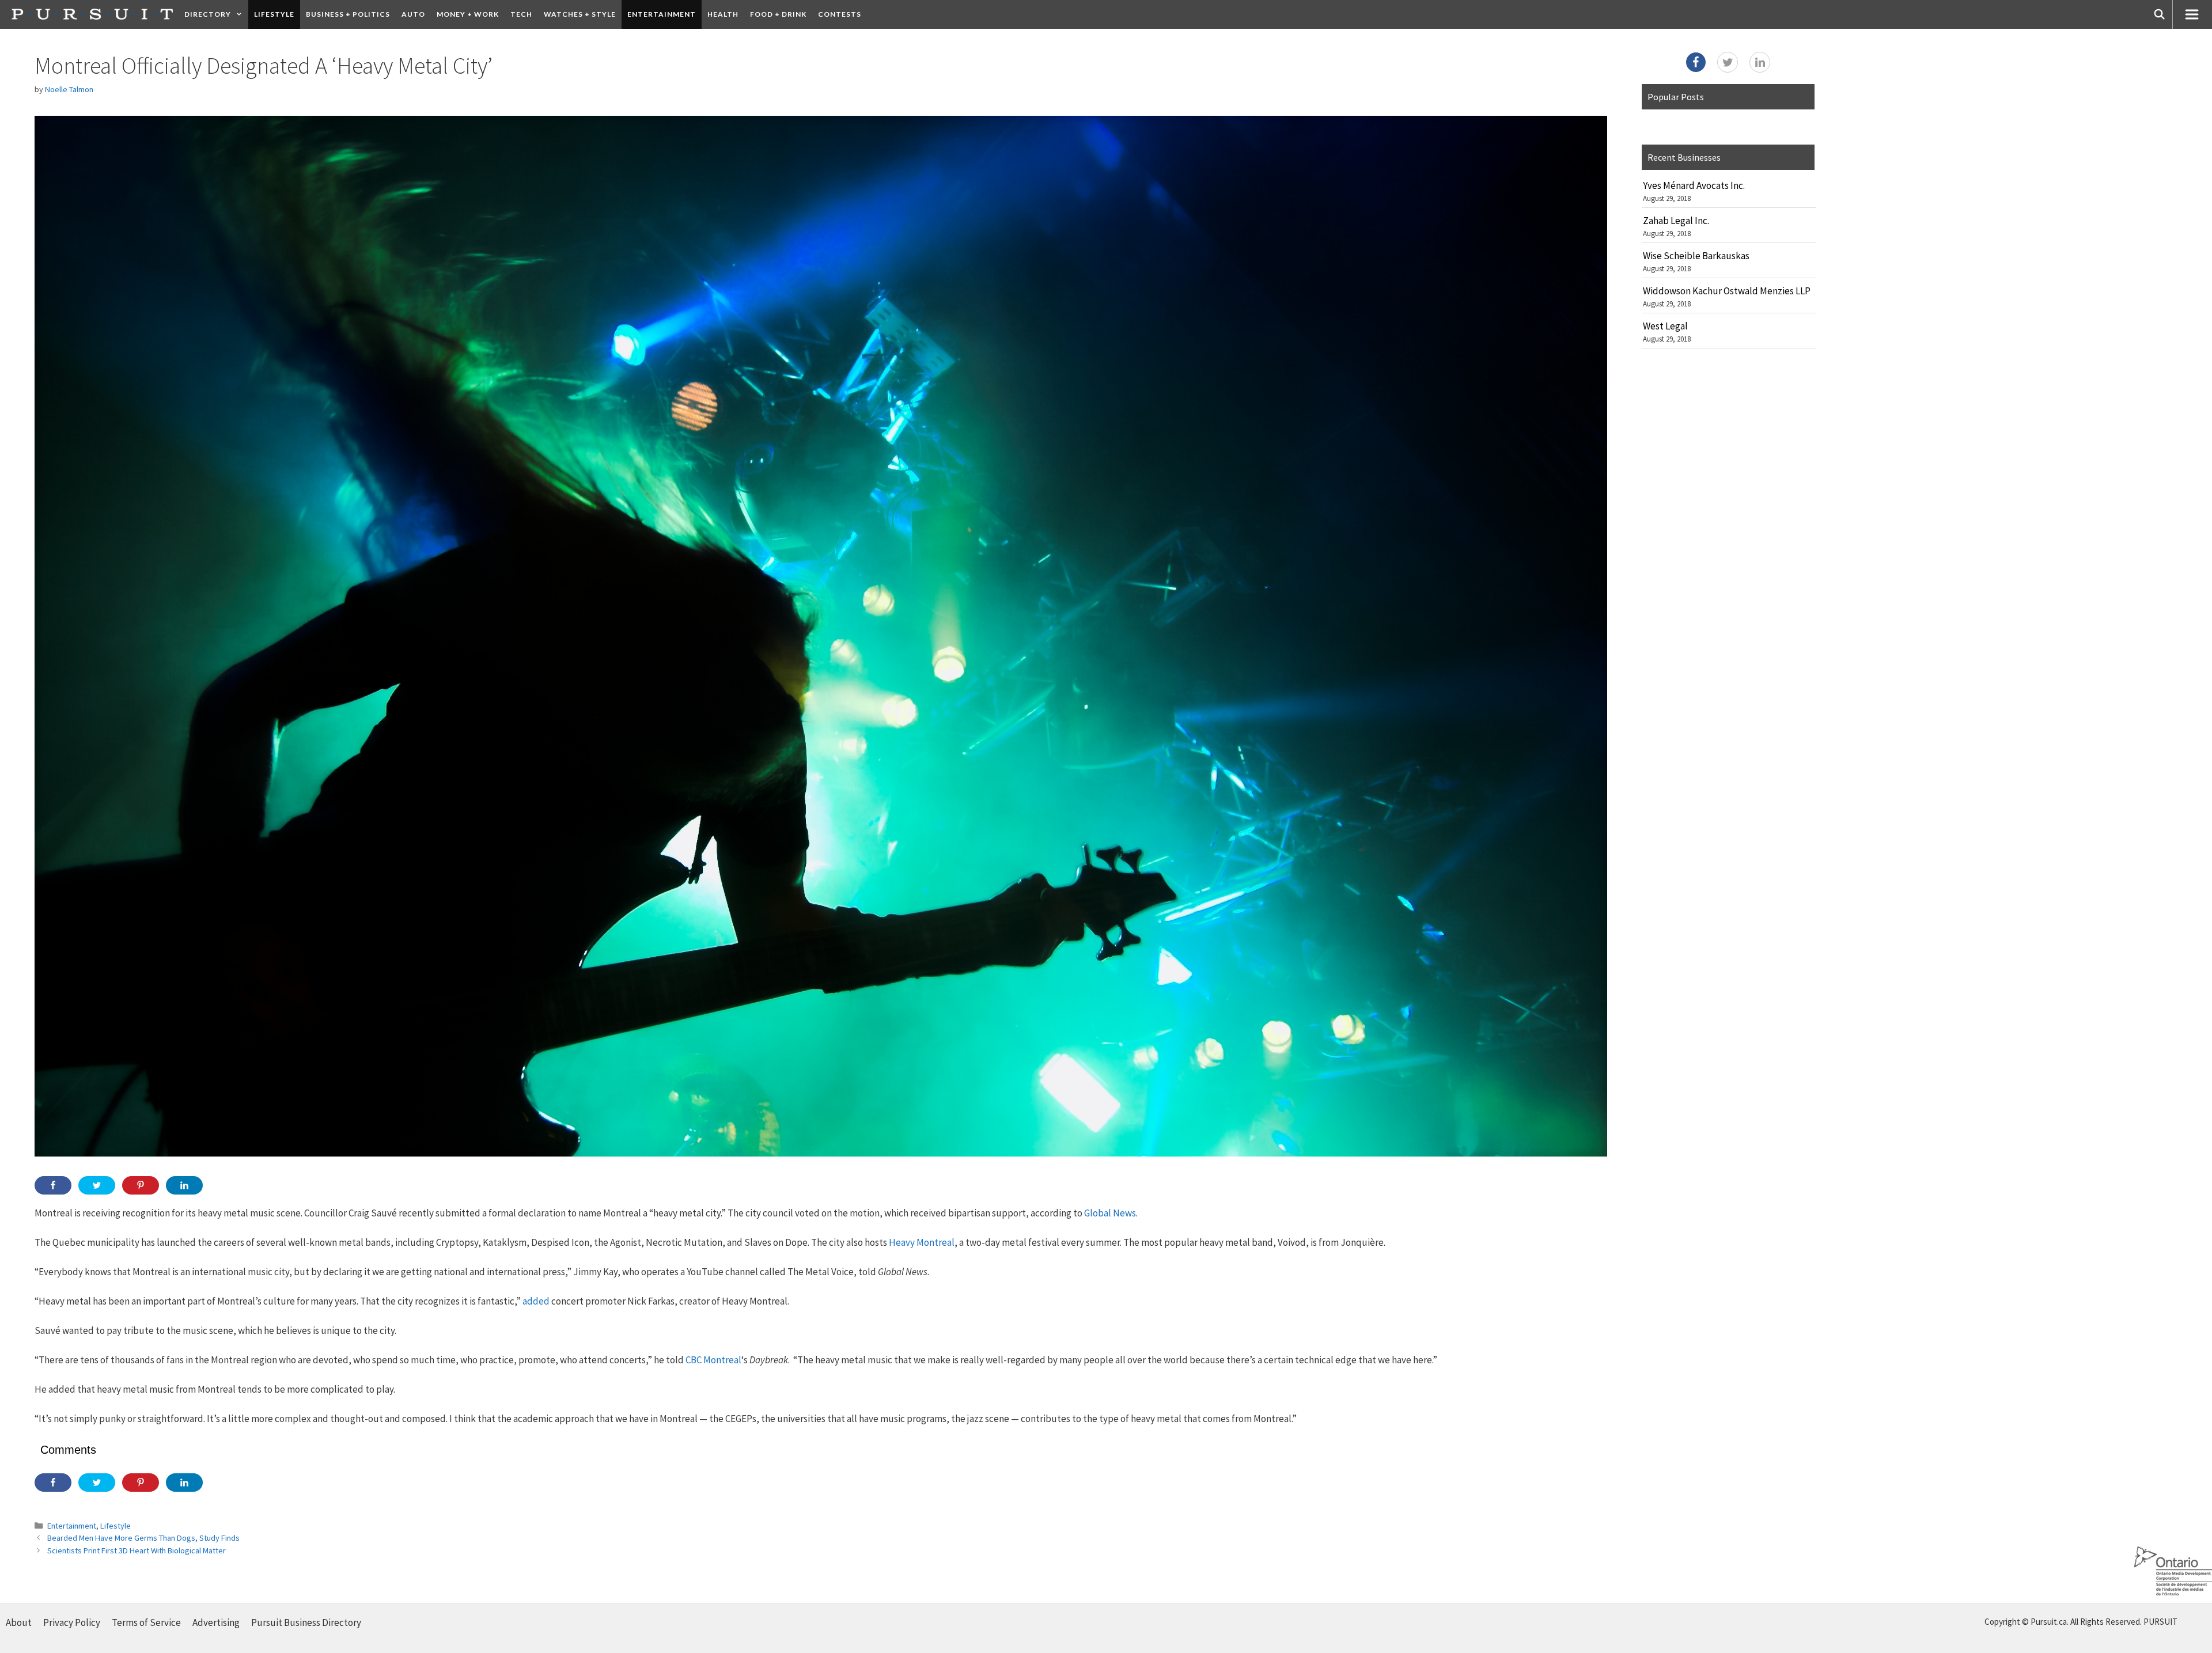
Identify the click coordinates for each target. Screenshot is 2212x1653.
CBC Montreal (713, 1360)
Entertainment (662, 14)
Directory (208, 14)
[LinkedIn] (1760, 62)
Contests (840, 14)
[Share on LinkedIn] (184, 1185)
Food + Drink (778, 14)
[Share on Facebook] (53, 1185)
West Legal (1665, 326)
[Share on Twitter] (97, 1185)
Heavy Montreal (922, 1242)
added (536, 1301)
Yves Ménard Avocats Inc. (1694, 185)
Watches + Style (580, 14)
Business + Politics (348, 14)
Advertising (216, 1622)
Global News (1110, 1213)
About (19, 1622)
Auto (413, 14)
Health (723, 14)
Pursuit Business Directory (306, 1622)
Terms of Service (146, 1622)
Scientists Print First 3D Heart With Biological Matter (137, 1550)
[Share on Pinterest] (141, 1185)
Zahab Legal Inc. (1676, 221)
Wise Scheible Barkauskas (1696, 256)
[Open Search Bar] (2160, 14)
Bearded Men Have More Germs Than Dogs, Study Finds (143, 1538)
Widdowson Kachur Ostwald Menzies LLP (1727, 291)
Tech (521, 14)
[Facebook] (1696, 62)
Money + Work (468, 14)
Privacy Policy (72, 1622)
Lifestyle (274, 14)
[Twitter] (1728, 62)
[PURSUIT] (92, 14)
